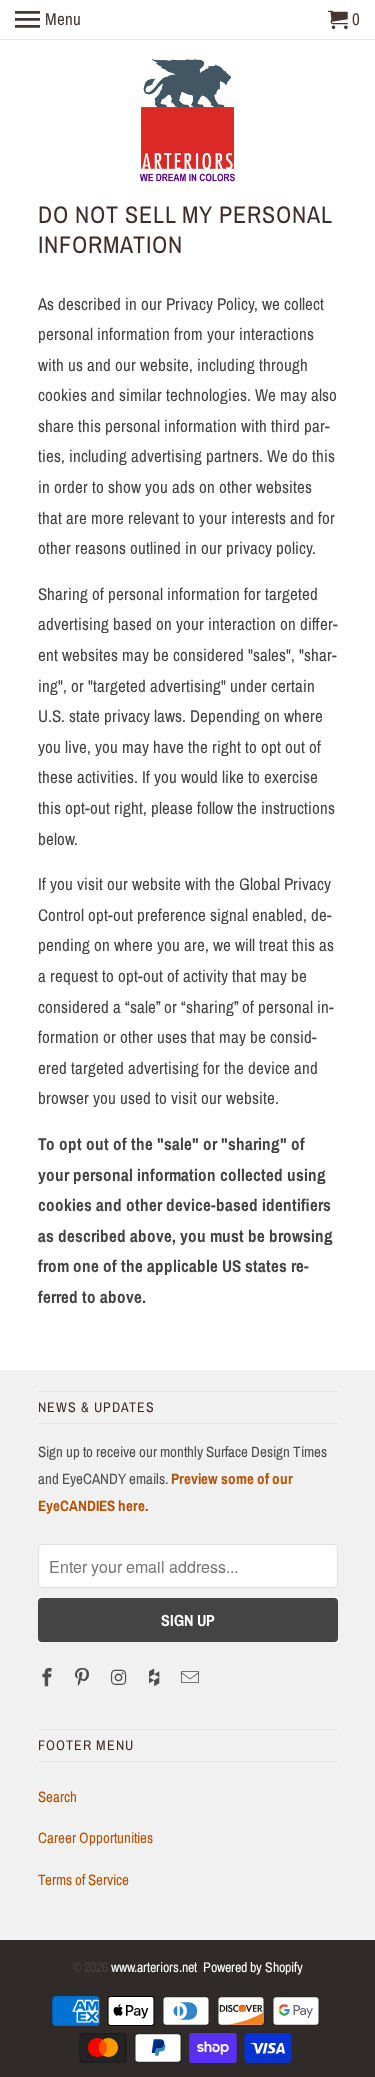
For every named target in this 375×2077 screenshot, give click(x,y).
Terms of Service (83, 1879)
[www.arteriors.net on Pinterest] (84, 1677)
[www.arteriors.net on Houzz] (156, 1677)
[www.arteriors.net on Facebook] (49, 1677)
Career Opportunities (95, 1837)
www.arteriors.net (154, 1967)
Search (57, 1796)
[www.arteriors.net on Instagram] (120, 1677)
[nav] (48, 20)
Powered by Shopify (253, 1967)
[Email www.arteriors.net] (192, 1677)
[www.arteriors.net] (187, 123)
